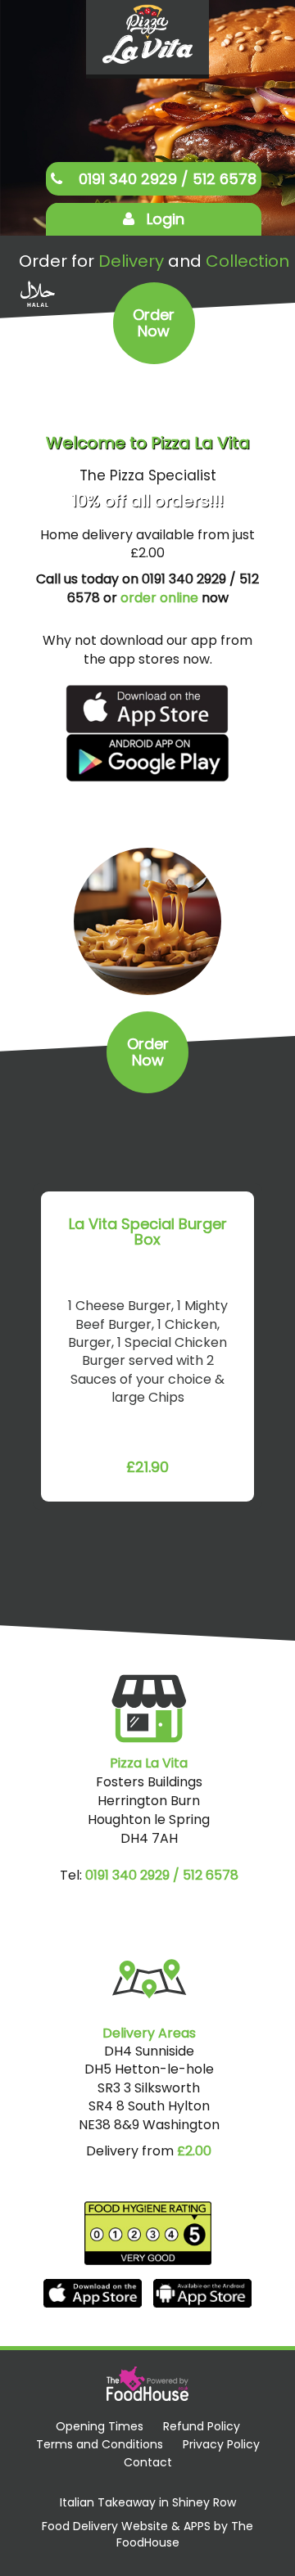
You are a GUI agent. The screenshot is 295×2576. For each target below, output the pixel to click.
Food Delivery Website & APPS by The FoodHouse (147, 2535)
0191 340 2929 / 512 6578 (166, 179)
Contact (148, 2462)
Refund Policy (202, 2426)
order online (159, 598)
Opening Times (100, 2426)
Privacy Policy (221, 2444)
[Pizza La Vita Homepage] (147, 36)
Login (166, 219)
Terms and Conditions (100, 2444)
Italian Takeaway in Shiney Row (148, 2503)
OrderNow (154, 323)
